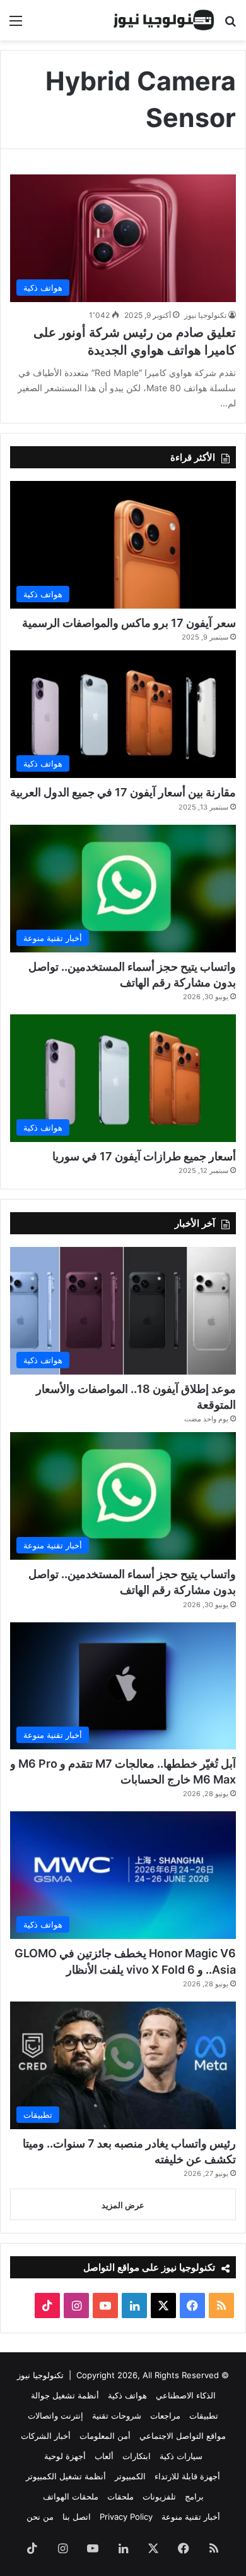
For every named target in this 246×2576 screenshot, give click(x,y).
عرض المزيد (123, 2205)
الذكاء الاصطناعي (186, 2395)
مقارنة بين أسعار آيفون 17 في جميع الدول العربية (123, 792)
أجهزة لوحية (65, 2456)
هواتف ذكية (127, 2395)
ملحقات (120, 2496)
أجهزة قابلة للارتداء (187, 2476)
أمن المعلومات (105, 2436)
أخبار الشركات (46, 2436)
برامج (194, 2496)
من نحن (40, 2517)
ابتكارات (137, 2456)
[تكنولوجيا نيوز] (164, 20)
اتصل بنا (77, 2517)
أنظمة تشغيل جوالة (65, 2395)
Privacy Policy (126, 2517)
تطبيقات (204, 2415)
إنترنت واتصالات (56, 2415)
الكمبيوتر (130, 2476)
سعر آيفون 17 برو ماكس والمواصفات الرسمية (129, 623)
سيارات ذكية (181, 2456)
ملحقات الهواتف (71, 2496)
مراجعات (165, 2415)
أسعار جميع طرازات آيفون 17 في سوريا (144, 1156)
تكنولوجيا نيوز (205, 315)
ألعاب (104, 2456)
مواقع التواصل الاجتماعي (183, 2436)
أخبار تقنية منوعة (191, 2517)
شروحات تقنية (117, 2415)
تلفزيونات (159, 2496)
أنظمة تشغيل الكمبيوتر (66, 2476)
